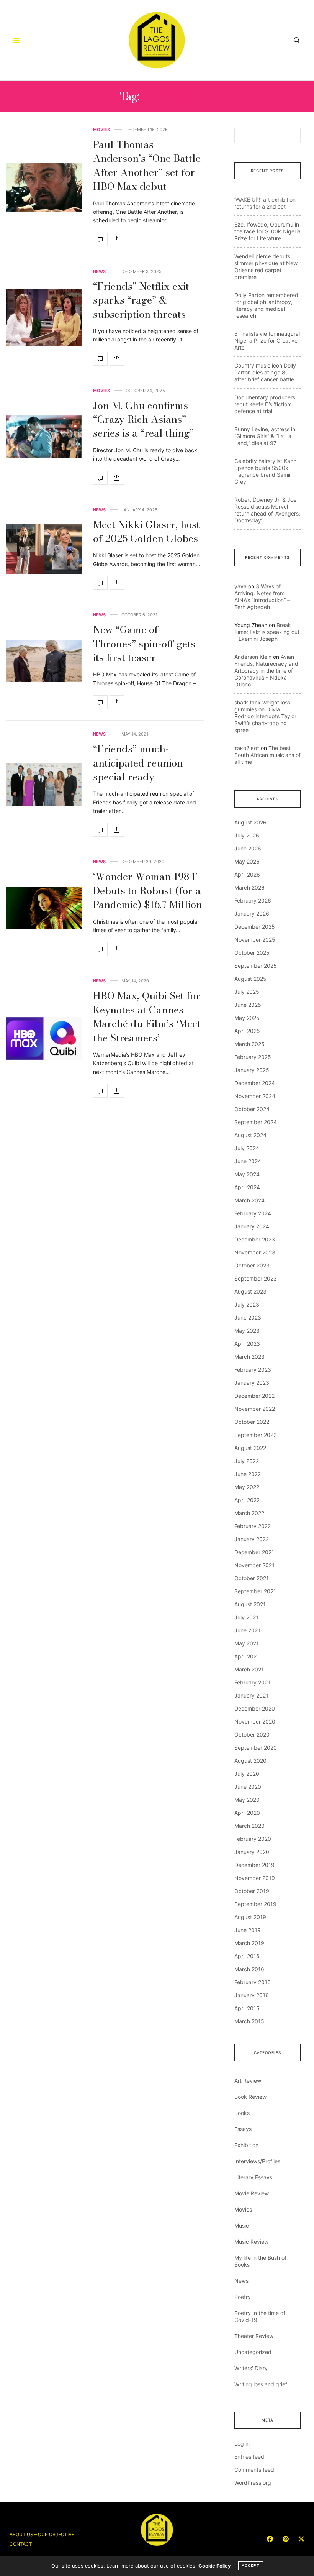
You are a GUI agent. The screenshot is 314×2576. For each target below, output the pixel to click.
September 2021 (255, 1591)
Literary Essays (253, 2177)
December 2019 (254, 1865)
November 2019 (255, 1878)
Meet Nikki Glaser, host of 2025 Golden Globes (146, 531)
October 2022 (252, 1422)
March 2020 (249, 1826)
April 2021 (247, 1656)
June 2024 (248, 1161)
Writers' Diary (251, 2368)
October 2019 (252, 1891)
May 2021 (247, 1643)
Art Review (248, 2081)
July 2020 (247, 1774)
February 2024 (253, 1213)
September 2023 (256, 1278)
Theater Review (254, 2336)
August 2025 (250, 979)
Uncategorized (253, 2352)
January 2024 (252, 1226)
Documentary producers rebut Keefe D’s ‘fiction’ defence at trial (265, 404)
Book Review (250, 2097)
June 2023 (248, 1318)
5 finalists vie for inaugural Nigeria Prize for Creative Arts (267, 341)
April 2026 (247, 874)
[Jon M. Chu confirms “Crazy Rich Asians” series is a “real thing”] (44, 437)
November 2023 (255, 1252)
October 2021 (252, 1578)
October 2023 (252, 1265)
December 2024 (255, 1083)
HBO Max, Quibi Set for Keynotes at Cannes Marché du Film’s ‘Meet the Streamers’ (147, 1016)
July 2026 (247, 835)
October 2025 (252, 953)
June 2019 (248, 1930)
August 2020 (250, 1761)
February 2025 (253, 1057)
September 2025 (256, 966)
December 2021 (254, 1552)
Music (242, 2225)
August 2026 (250, 822)
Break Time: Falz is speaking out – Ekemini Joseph (267, 632)
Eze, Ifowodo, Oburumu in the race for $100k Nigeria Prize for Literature (267, 231)
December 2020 (255, 1708)
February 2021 (252, 1682)
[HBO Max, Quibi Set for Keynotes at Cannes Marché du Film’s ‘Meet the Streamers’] (44, 1038)
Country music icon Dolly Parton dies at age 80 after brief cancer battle (265, 372)
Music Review (251, 2242)
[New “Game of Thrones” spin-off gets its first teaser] (44, 661)
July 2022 (247, 1461)
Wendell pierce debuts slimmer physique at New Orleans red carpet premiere (266, 267)
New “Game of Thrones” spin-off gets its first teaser (144, 644)
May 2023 (247, 1331)
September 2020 (256, 1748)
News (99, 272)
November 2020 (255, 1721)
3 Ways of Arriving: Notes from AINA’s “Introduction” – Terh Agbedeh (262, 597)
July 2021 (246, 1617)
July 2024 (247, 1148)
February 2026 (253, 901)
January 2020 (252, 1852)
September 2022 (255, 1435)
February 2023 (253, 1370)
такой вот (247, 748)
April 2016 (247, 1956)
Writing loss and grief (261, 2384)
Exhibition (246, 2145)
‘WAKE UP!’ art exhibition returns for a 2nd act (265, 203)
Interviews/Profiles (257, 2161)
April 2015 (247, 2008)
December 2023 (255, 1239)
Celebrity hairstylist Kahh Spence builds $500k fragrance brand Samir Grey (265, 471)
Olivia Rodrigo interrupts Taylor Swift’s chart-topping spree (265, 720)
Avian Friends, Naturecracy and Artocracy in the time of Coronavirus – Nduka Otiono (266, 671)
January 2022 (252, 1539)
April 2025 (247, 1031)
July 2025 (247, 992)
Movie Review (252, 2193)
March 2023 (249, 1357)
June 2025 (248, 1005)
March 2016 (249, 1969)
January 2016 (252, 1995)
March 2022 (249, 1513)
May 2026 (247, 861)
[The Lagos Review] (157, 40)
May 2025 (247, 1018)
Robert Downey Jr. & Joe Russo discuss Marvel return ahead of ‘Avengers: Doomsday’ (267, 510)
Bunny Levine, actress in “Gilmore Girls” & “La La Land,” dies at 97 (265, 436)
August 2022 (250, 1448)
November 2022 (255, 1409)
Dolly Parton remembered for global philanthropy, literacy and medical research (266, 305)
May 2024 (247, 1174)
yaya (240, 586)
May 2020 (247, 1800)
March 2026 (249, 887)
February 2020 (253, 1839)
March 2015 (249, 2021)
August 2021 (250, 1604)
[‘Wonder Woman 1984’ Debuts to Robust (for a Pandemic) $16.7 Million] (44, 908)
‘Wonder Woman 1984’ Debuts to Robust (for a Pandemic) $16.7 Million (148, 890)
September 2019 (255, 1904)
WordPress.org (253, 2483)
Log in (242, 2444)
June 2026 (248, 848)
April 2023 (247, 1344)
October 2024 (252, 1109)
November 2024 (255, 1096)
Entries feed (249, 2457)
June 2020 (248, 1787)
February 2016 (253, 1982)
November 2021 (254, 1565)
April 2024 (247, 1187)
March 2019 (249, 1943)
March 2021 (249, 1669)
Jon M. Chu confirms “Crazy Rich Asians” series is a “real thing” (143, 419)
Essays (243, 2129)
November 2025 (255, 940)
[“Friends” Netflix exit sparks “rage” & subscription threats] (44, 317)
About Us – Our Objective (42, 2534)
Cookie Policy (214, 2566)
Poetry (243, 2297)
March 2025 (249, 1044)
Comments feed (254, 2470)
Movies (101, 130)
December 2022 (254, 1396)
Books (242, 2113)
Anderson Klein (253, 657)
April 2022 (247, 1500)
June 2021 (247, 1630)
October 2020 (252, 1735)
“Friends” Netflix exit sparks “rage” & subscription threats (141, 300)
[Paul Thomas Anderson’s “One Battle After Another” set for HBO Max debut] (44, 187)
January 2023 (252, 1383)
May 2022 (247, 1487)
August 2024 (250, 1135)
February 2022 (253, 1526)
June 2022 (248, 1474)
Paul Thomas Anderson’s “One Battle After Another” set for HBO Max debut (147, 165)
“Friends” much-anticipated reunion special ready (138, 763)
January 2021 (251, 1695)
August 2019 (250, 1917)
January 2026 (252, 914)
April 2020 (247, 1813)
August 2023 (250, 1291)
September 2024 (256, 1122)
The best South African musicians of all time (267, 755)
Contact (21, 2544)
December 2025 (255, 927)
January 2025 (252, 1070)
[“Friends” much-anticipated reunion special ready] (44, 784)
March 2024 (249, 1200)
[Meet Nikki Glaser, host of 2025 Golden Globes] (44, 549)
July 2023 (247, 1304)
